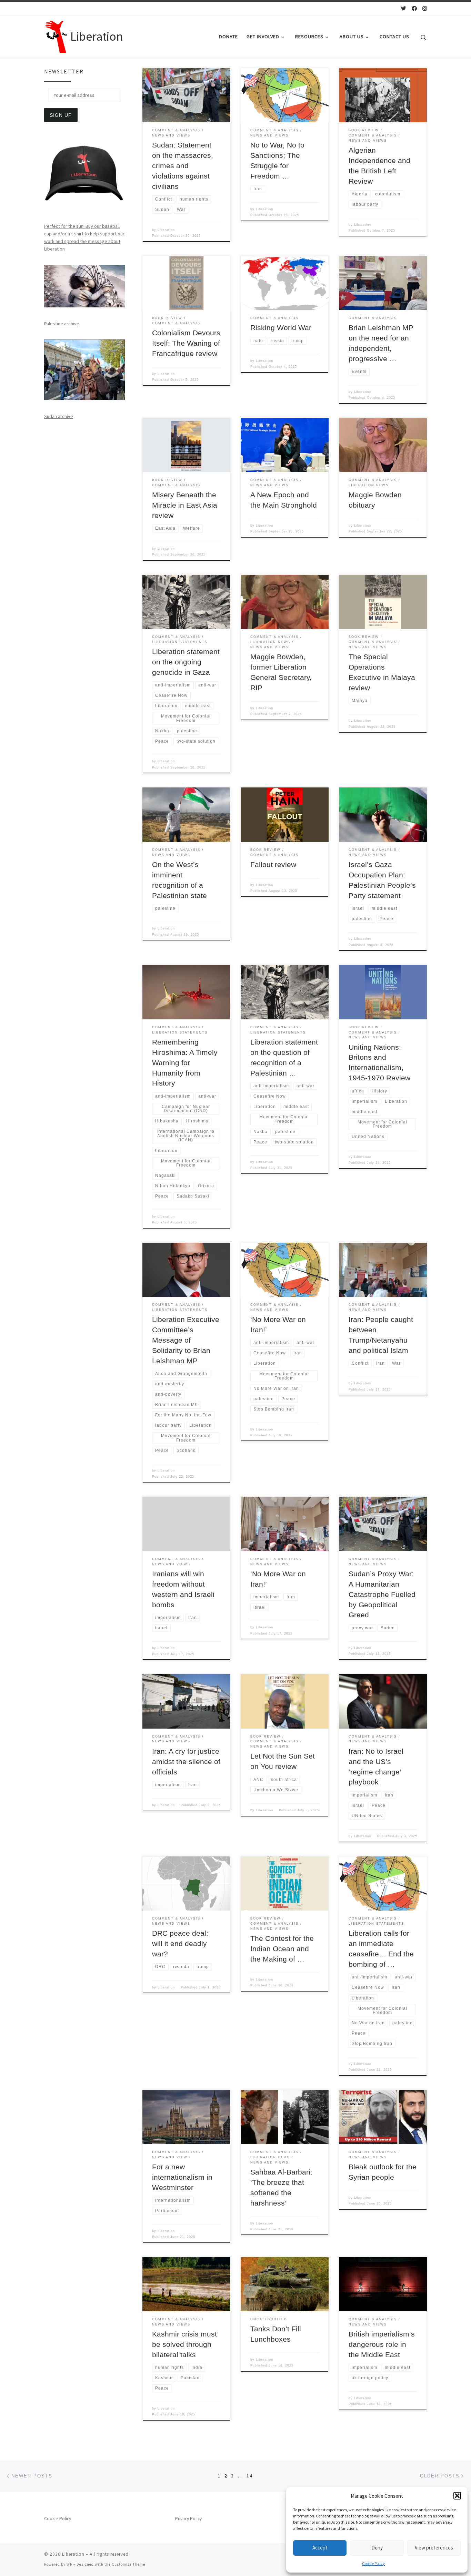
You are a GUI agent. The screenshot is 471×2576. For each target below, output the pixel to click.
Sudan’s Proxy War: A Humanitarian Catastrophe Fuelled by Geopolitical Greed (382, 1595)
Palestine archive (62, 324)
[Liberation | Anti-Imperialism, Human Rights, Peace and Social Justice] (56, 35)
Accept (320, 2548)
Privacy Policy (188, 2519)
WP (69, 2564)
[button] (457, 2496)
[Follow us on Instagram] (425, 8)
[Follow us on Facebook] (414, 8)
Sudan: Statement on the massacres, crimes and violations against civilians (183, 166)
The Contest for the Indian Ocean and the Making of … (282, 1949)
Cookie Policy (373, 2563)
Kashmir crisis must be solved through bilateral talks (184, 2344)
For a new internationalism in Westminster (182, 2177)
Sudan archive (59, 416)
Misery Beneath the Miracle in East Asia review (185, 505)
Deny (377, 2548)
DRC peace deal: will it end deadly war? (180, 1944)
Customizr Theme (128, 2564)
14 (250, 2476)
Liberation (166, 230)
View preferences (434, 2548)
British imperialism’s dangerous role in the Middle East (382, 2344)
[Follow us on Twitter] (404, 8)
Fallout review (273, 865)
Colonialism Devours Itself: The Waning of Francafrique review (186, 343)
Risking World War (281, 328)
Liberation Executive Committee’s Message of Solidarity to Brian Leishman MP (186, 1340)
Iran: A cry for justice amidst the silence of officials (186, 1762)
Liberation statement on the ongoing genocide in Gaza (186, 662)
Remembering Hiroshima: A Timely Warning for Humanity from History (185, 1063)
